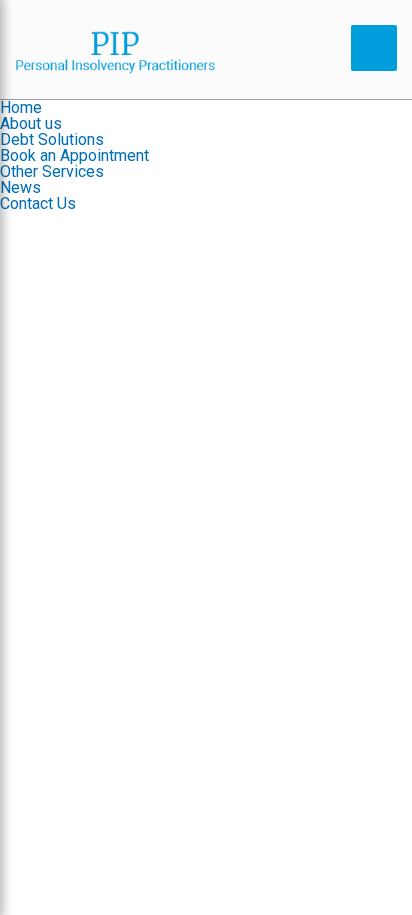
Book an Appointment (74, 155)
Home (21, 107)
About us (31, 123)
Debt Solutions (52, 139)
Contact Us (38, 203)
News (20, 187)
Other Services (52, 171)
